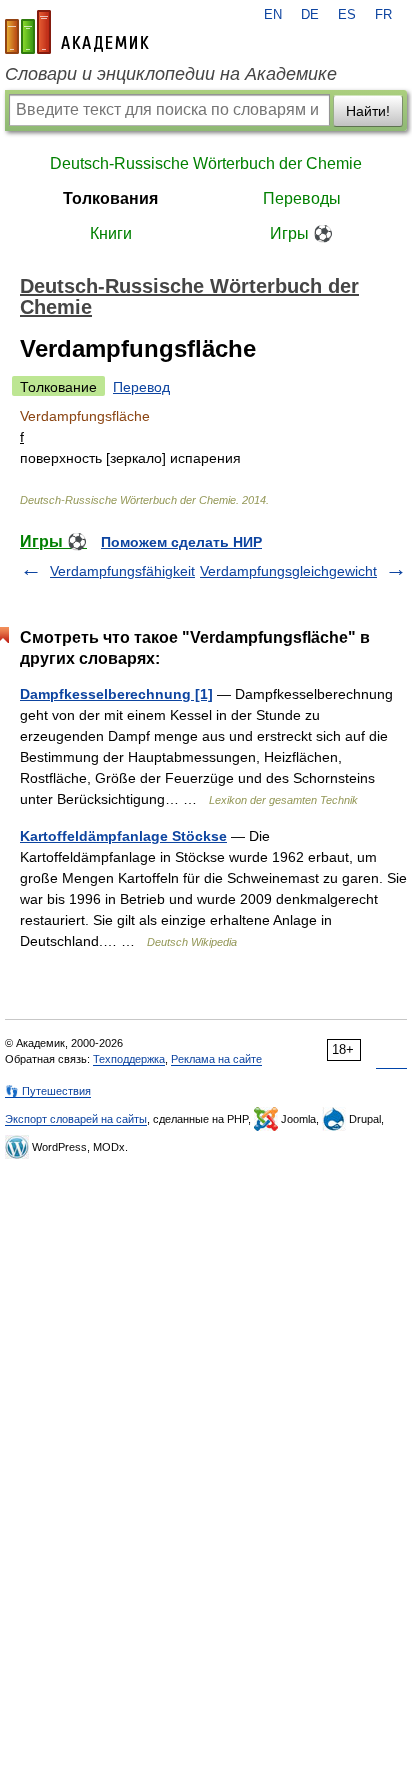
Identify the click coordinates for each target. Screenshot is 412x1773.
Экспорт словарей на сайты (76, 1119)
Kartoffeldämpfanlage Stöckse (123, 836)
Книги (111, 233)
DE (310, 15)
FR (383, 15)
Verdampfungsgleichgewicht (288, 571)
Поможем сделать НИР (181, 542)
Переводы (302, 198)
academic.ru (77, 32)
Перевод (141, 387)
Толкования (110, 198)
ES (347, 15)
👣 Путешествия (48, 1091)
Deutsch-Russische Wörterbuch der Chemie (206, 163)
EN (273, 15)
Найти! (368, 111)
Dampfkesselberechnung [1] (116, 694)
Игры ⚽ (301, 233)
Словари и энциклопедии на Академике (171, 74)
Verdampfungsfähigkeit (122, 571)
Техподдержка (129, 1059)
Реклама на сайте (216, 1059)
